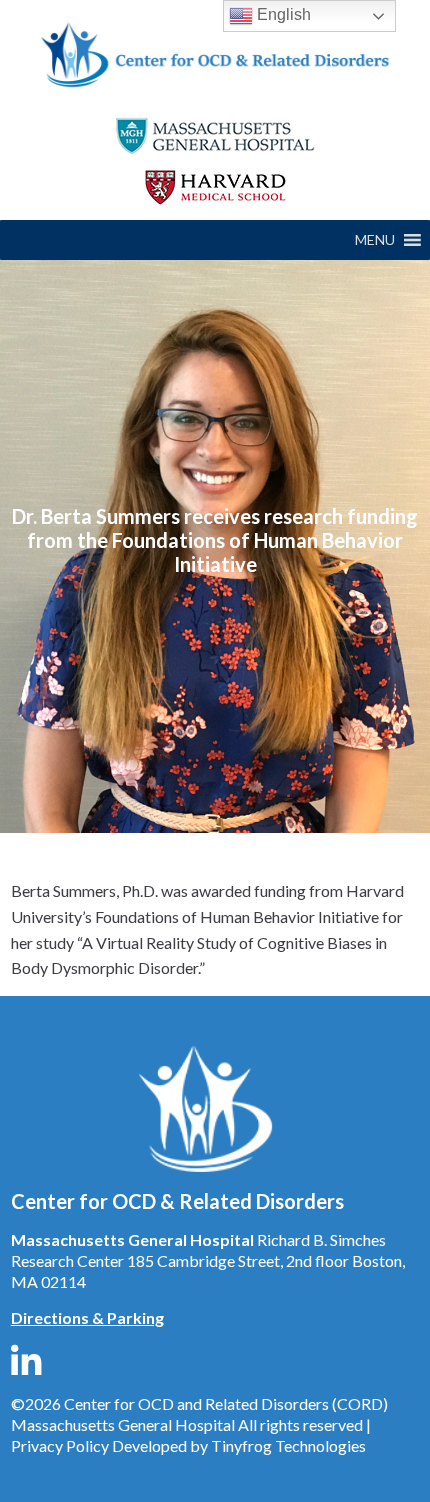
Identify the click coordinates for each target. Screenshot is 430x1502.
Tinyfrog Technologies (288, 1445)
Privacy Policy (60, 1445)
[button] (375, 240)
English (282, 14)
